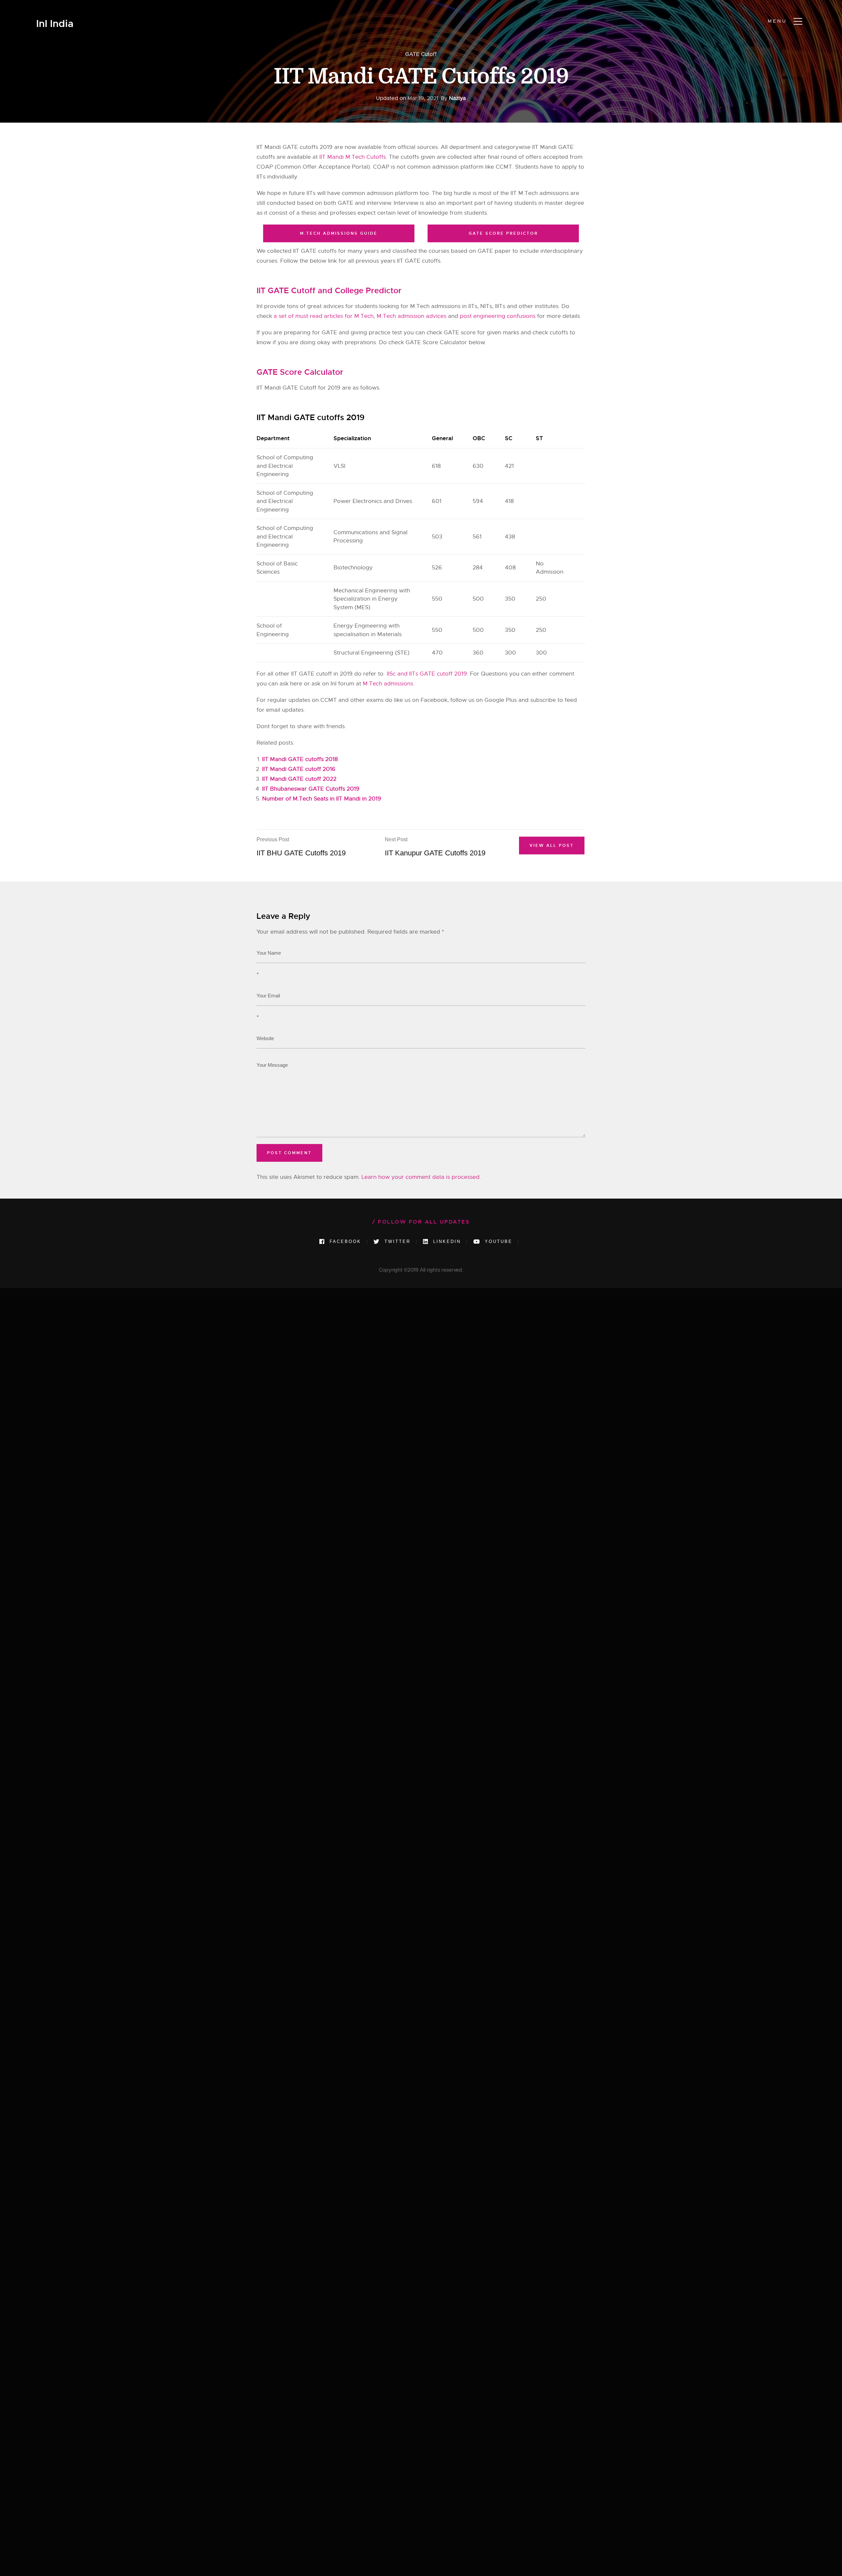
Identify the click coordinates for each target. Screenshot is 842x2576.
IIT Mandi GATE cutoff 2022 (299, 779)
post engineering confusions (498, 316)
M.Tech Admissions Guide (339, 233)
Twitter (396, 1241)
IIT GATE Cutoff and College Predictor (329, 291)
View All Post (552, 846)
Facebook (344, 1241)
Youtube (497, 1241)
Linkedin (446, 1241)
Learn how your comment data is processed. (421, 1177)
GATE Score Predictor (503, 233)
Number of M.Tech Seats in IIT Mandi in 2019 (322, 799)
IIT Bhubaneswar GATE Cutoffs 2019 (311, 789)
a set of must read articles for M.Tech (324, 316)
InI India (55, 24)
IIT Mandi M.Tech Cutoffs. (353, 157)
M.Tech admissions (388, 684)
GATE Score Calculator (300, 372)
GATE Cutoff (421, 54)
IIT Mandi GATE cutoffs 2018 (300, 759)
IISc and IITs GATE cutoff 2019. (427, 674)
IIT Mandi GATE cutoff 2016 (299, 769)
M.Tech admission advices (411, 316)
